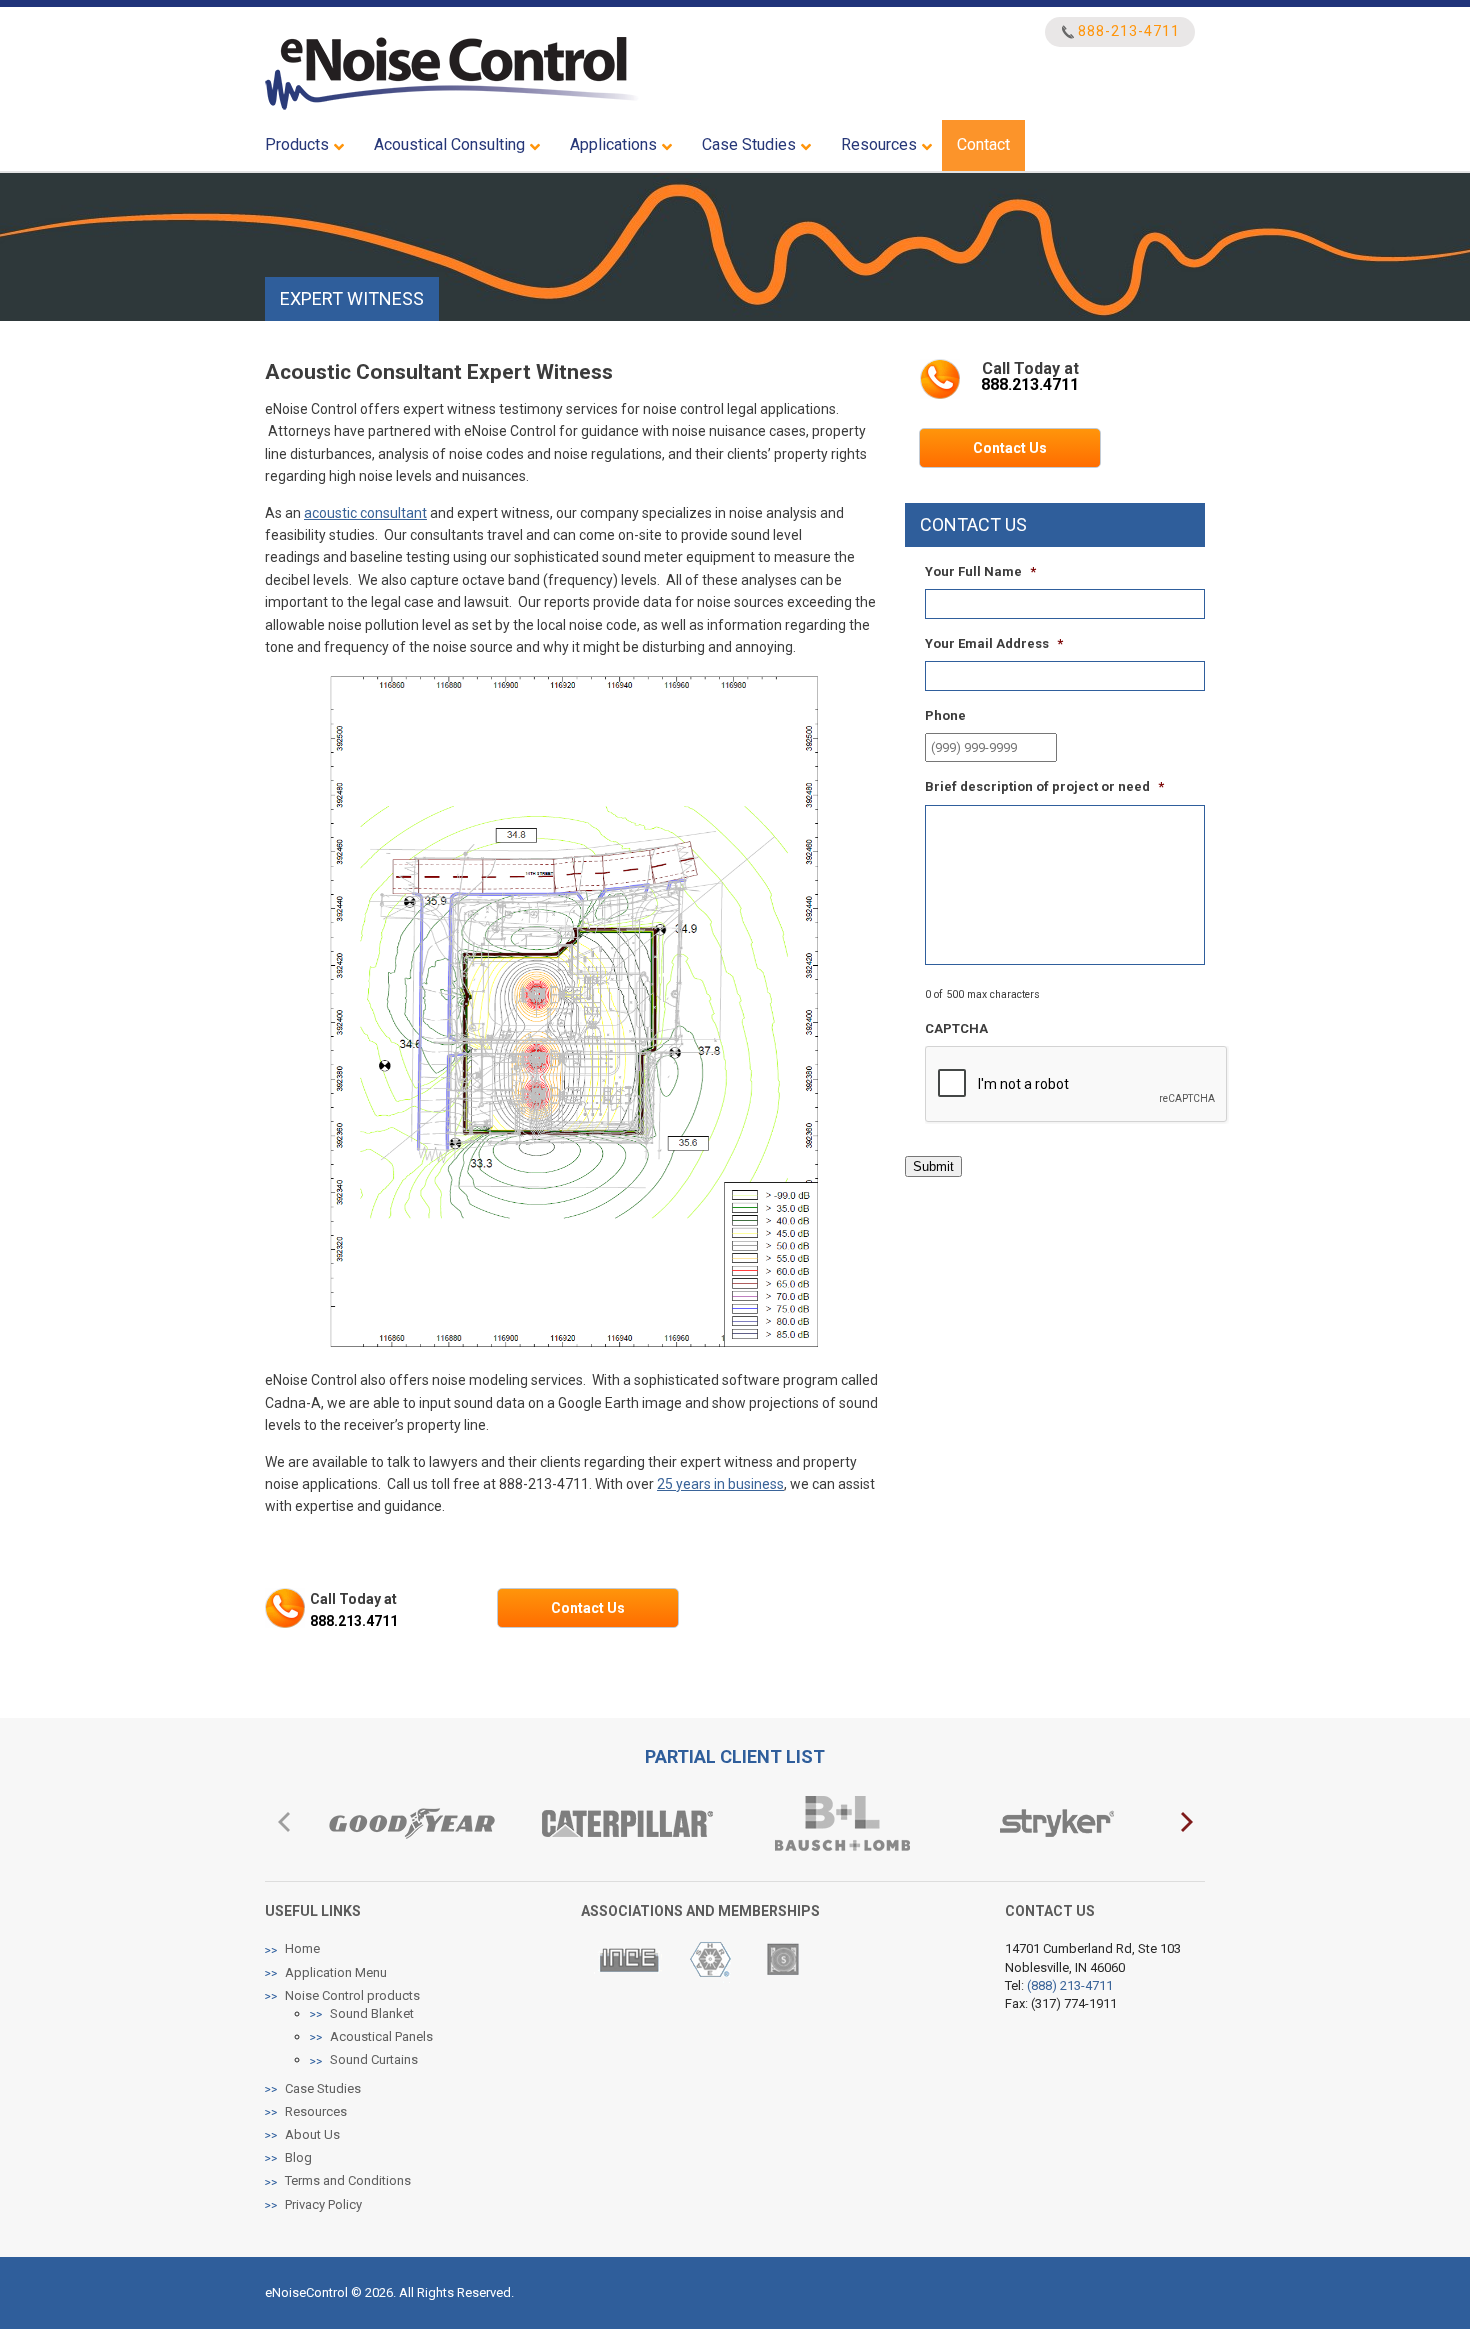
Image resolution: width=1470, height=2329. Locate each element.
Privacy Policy (323, 2204)
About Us (312, 2134)
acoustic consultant (365, 513)
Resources (316, 2111)
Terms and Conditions (348, 2180)
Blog (298, 2157)
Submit (933, 1166)
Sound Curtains (374, 2059)
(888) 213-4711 (1070, 1985)
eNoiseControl (452, 73)
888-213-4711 (1129, 31)
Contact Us (588, 1608)
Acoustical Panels (381, 2036)
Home (302, 1948)
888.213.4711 (354, 1621)
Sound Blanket (372, 2013)
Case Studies (323, 2088)
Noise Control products (352, 1995)
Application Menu (336, 1972)
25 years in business (720, 1484)
